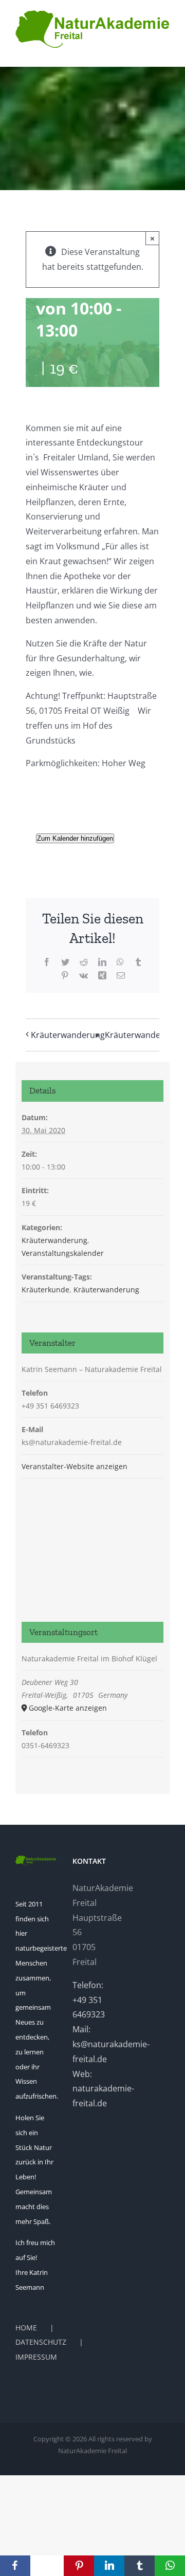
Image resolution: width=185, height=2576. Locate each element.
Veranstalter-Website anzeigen (75, 1466)
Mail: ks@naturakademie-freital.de (111, 2044)
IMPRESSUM (36, 2357)
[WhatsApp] (170, 2566)
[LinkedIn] (109, 2566)
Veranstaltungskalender (63, 1253)
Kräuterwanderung (68, 1035)
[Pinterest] (79, 2566)
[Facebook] (15, 2566)
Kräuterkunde (45, 1290)
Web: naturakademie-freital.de (103, 2089)
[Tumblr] (140, 2566)
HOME (26, 2328)
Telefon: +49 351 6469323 (89, 2000)
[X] (47, 2566)
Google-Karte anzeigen (68, 1708)
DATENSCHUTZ (41, 2342)
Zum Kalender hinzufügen (75, 838)
